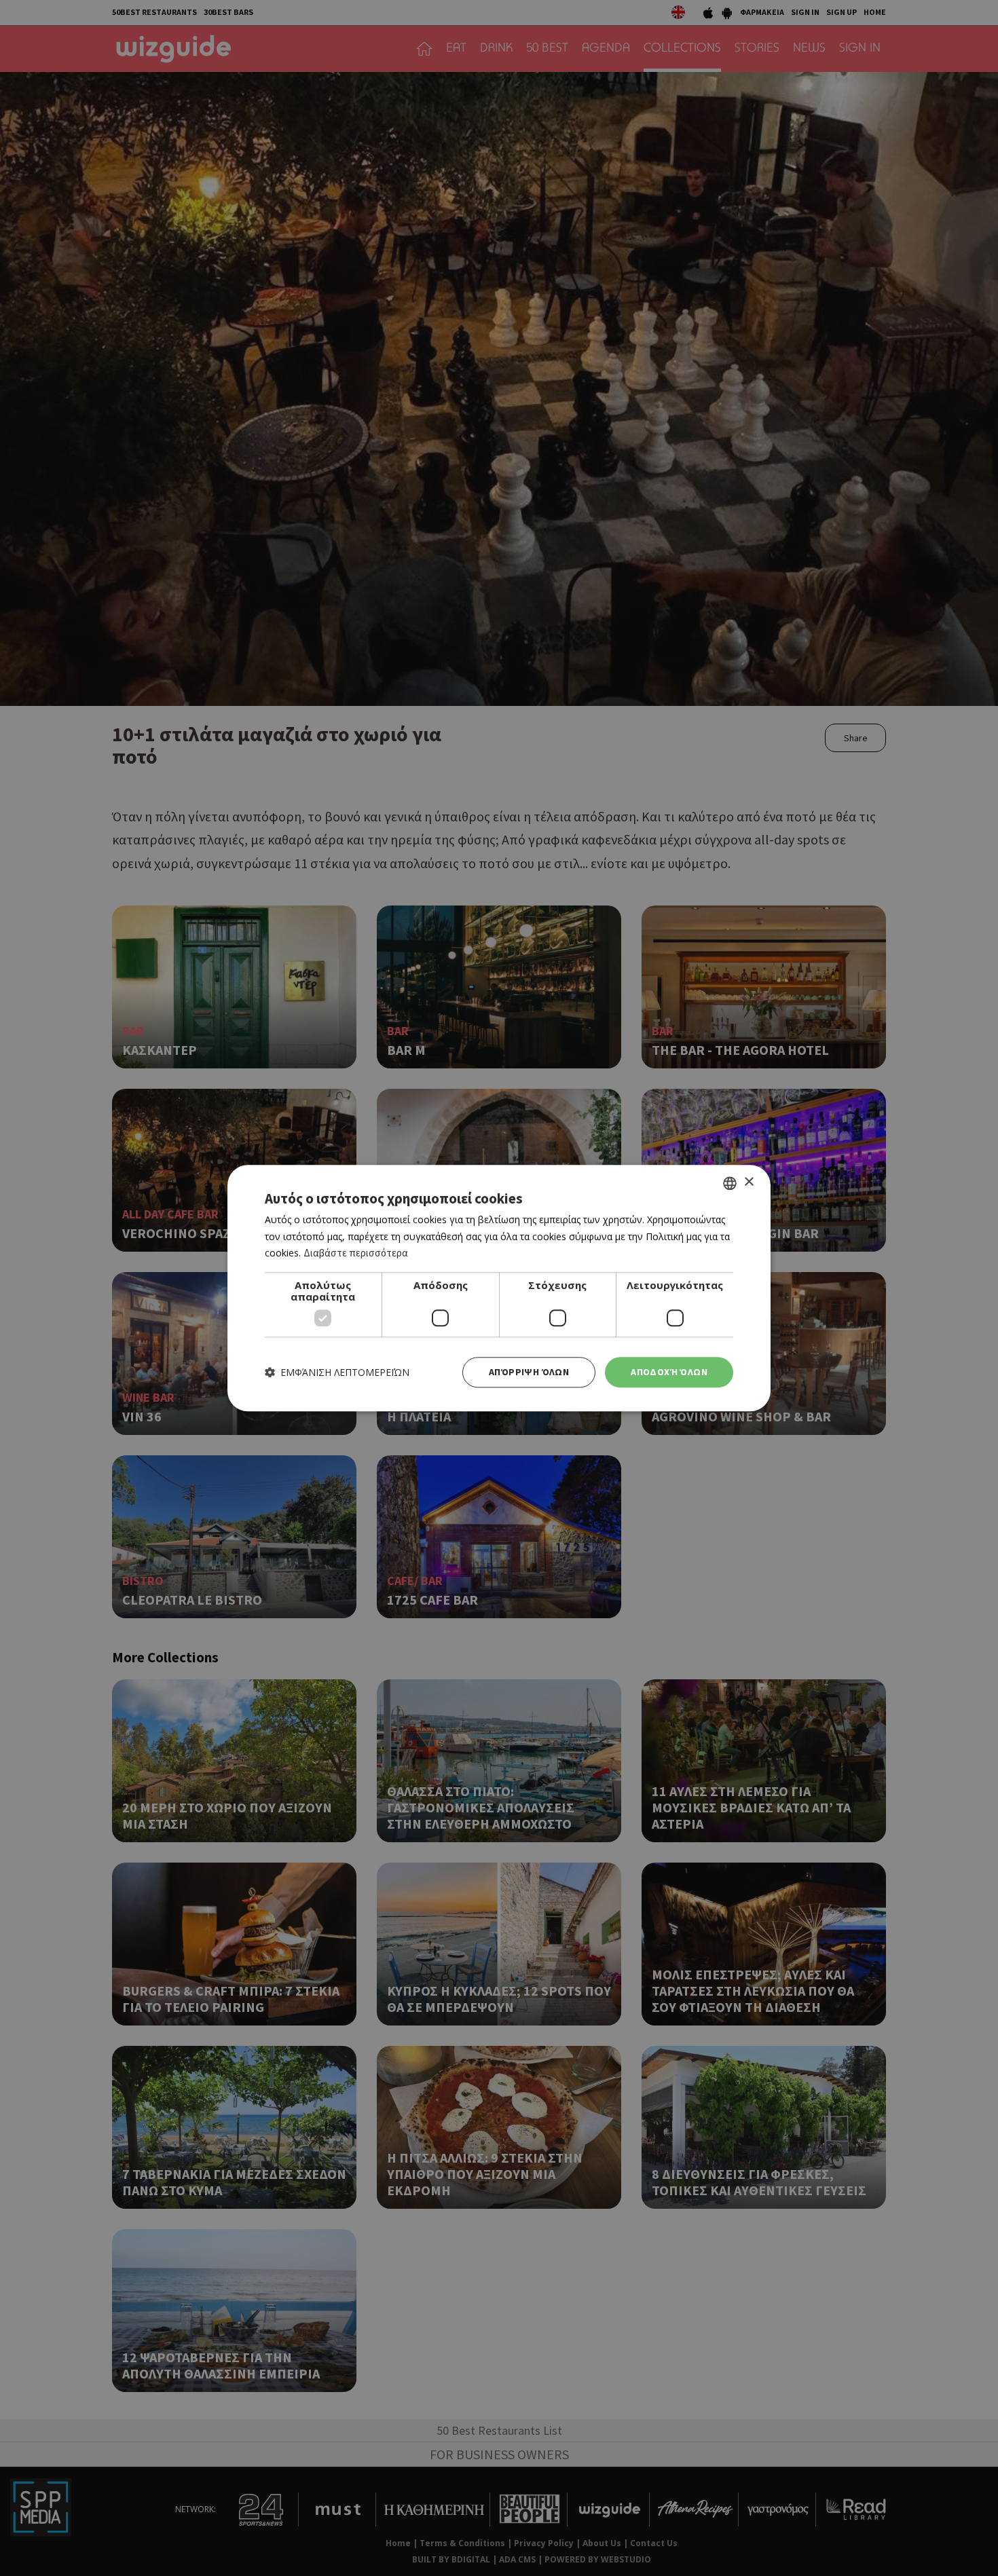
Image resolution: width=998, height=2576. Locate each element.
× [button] (748, 1182)
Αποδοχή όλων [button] (669, 1372)
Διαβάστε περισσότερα (356, 1253)
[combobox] (730, 1183)
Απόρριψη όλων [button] (529, 1372)
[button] (337, 1372)
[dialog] (499, 1288)
